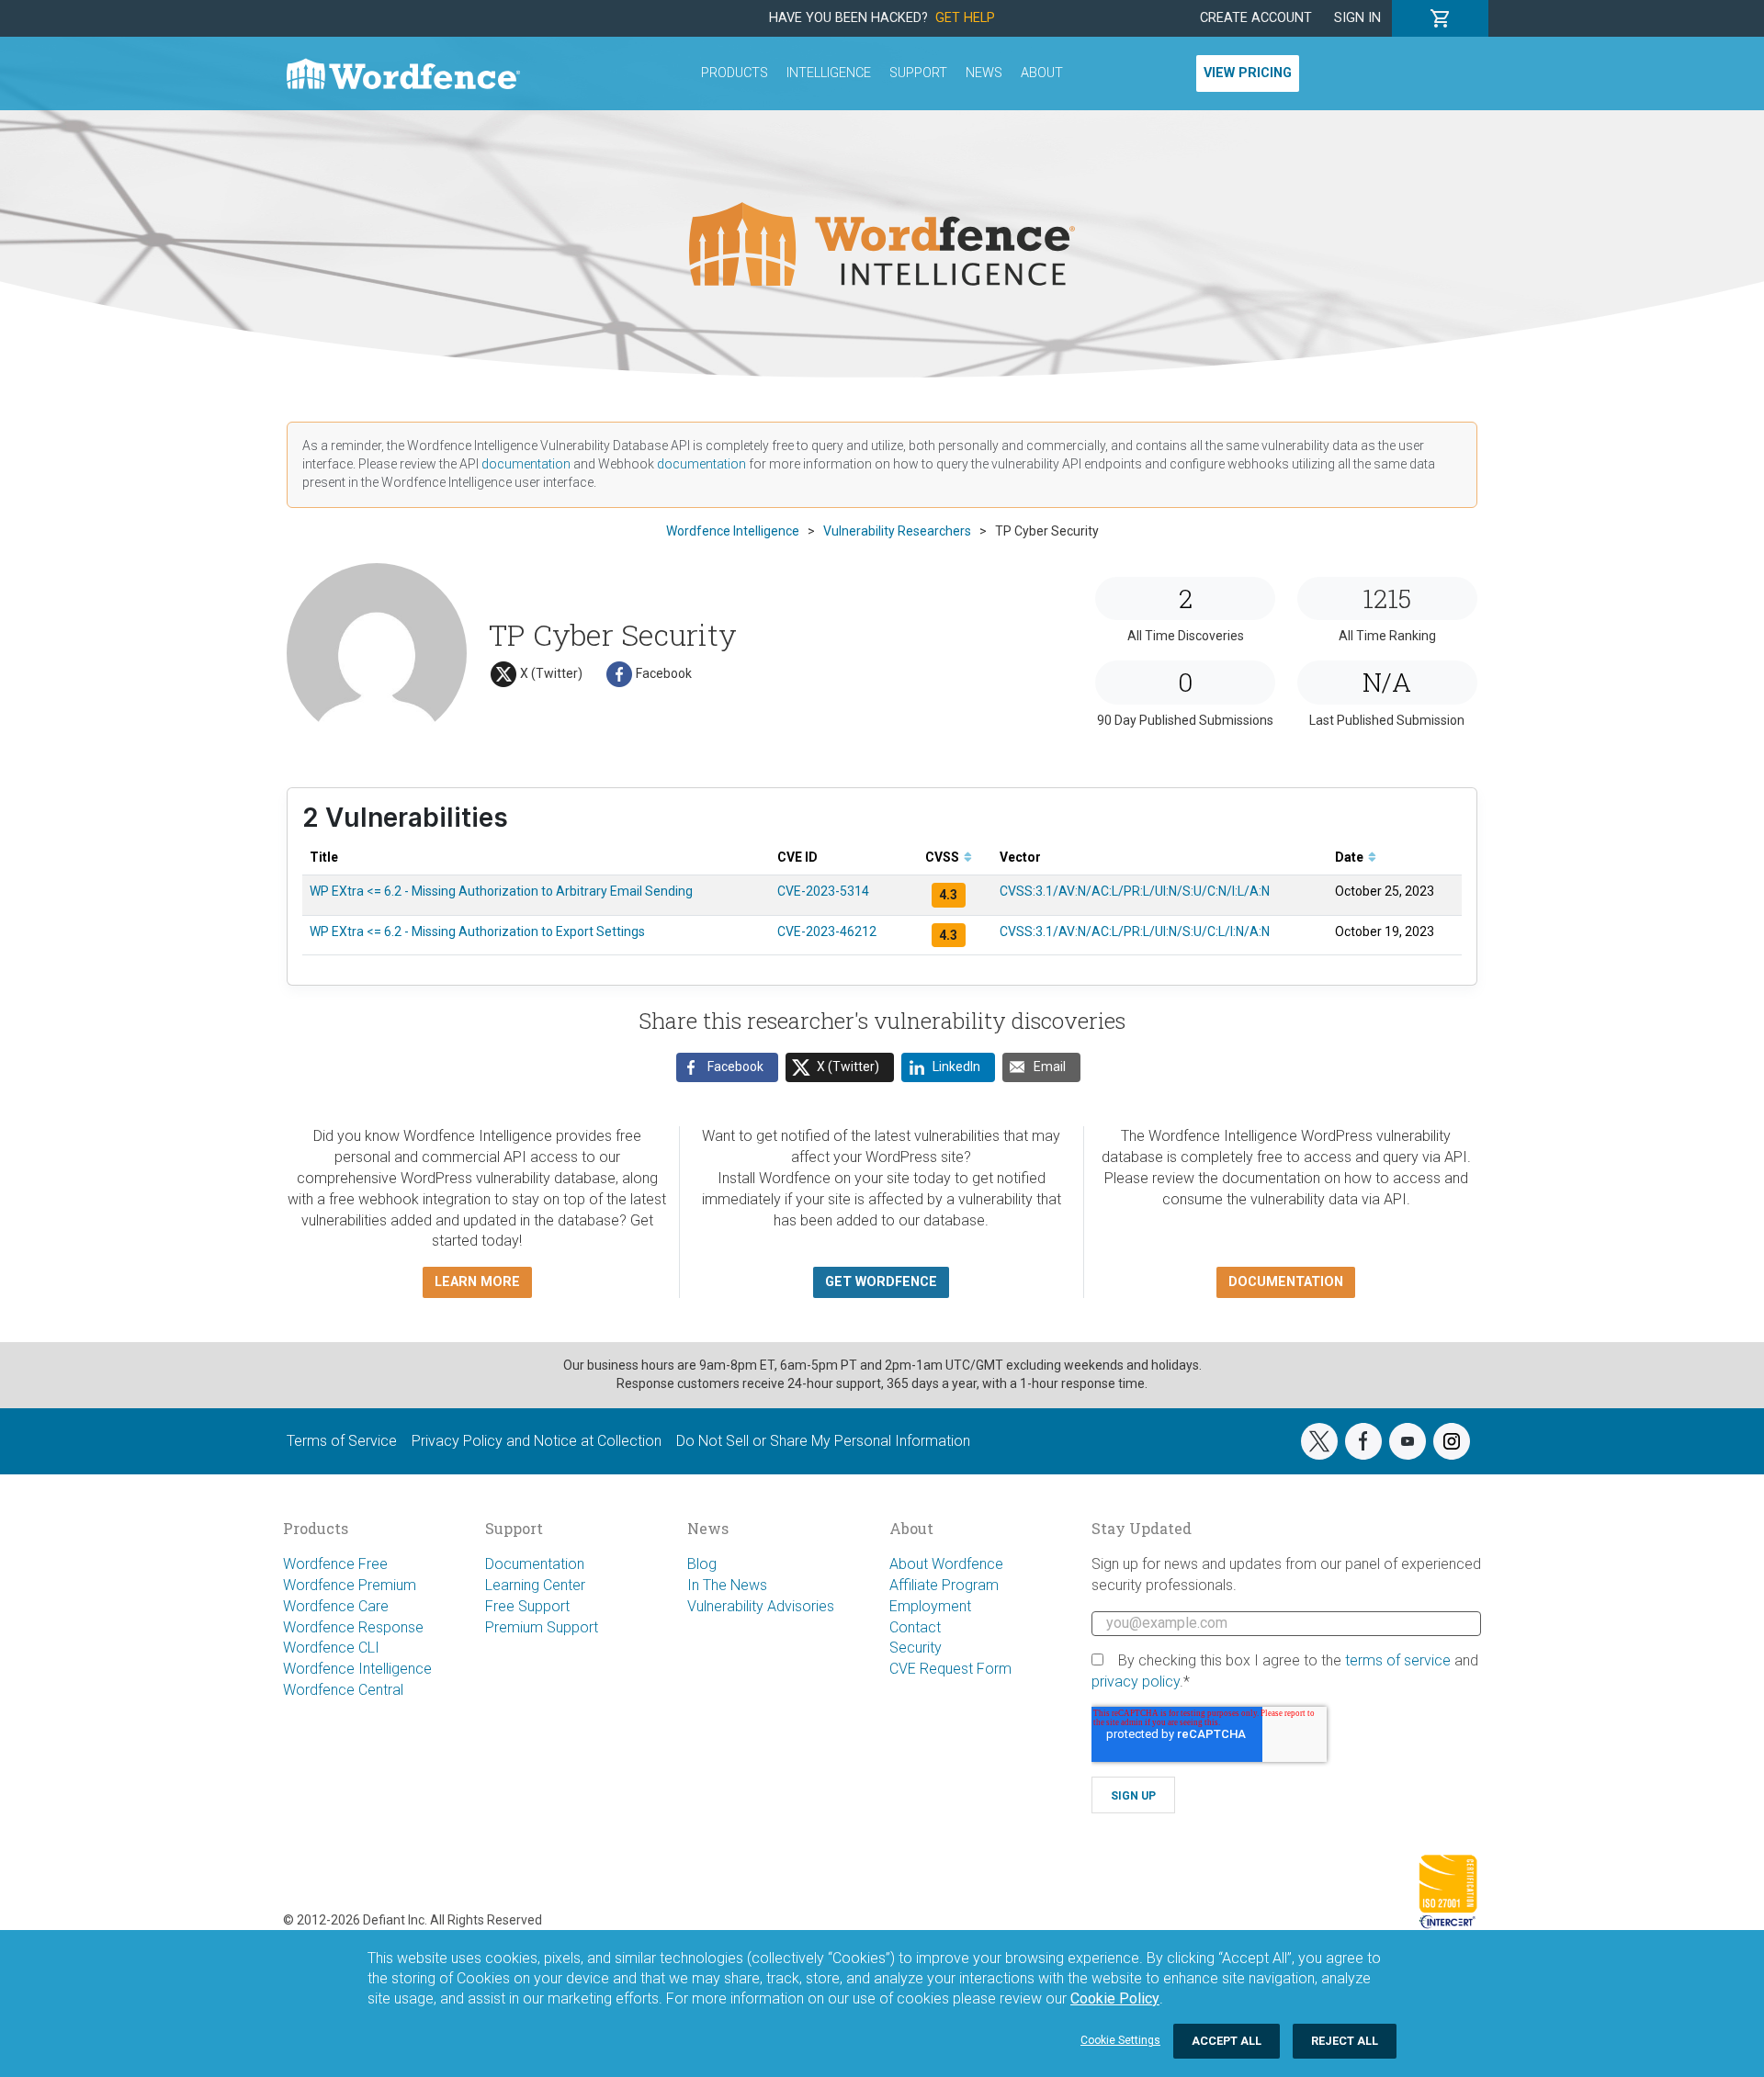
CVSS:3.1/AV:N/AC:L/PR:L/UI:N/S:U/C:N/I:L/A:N (1135, 891)
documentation (526, 464)
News (984, 73)
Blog (702, 1564)
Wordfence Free (335, 1564)
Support (918, 73)
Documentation (535, 1564)
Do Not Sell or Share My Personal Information (823, 1441)
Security (916, 1648)
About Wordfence (946, 1564)
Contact (915, 1627)
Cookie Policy (1115, 1998)
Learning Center (535, 1585)
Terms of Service (342, 1441)
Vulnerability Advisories (761, 1606)
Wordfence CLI (331, 1648)
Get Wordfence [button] (881, 1282)
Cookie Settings (1120, 2040)
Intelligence (829, 73)
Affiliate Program (944, 1585)
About (1042, 73)
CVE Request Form (950, 1669)
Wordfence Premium (350, 1585)
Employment (930, 1606)
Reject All (1345, 2041)
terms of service (1398, 1660)
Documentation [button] (1286, 1282)
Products (735, 73)
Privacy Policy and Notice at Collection (537, 1441)
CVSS (944, 857)
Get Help (965, 18)
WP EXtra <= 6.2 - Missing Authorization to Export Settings (477, 931)
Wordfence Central (343, 1690)
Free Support (527, 1606)
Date (1351, 857)
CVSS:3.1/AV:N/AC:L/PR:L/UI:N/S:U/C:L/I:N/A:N (1135, 931)
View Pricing (1248, 73)
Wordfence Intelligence (357, 1669)
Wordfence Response (353, 1627)
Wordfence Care (336, 1606)
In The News (727, 1585)
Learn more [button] (477, 1282)
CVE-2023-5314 (823, 891)
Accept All (1227, 2041)
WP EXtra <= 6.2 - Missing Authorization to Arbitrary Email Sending (501, 891)
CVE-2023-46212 (827, 931)
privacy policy (1136, 1682)
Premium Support (542, 1627)
